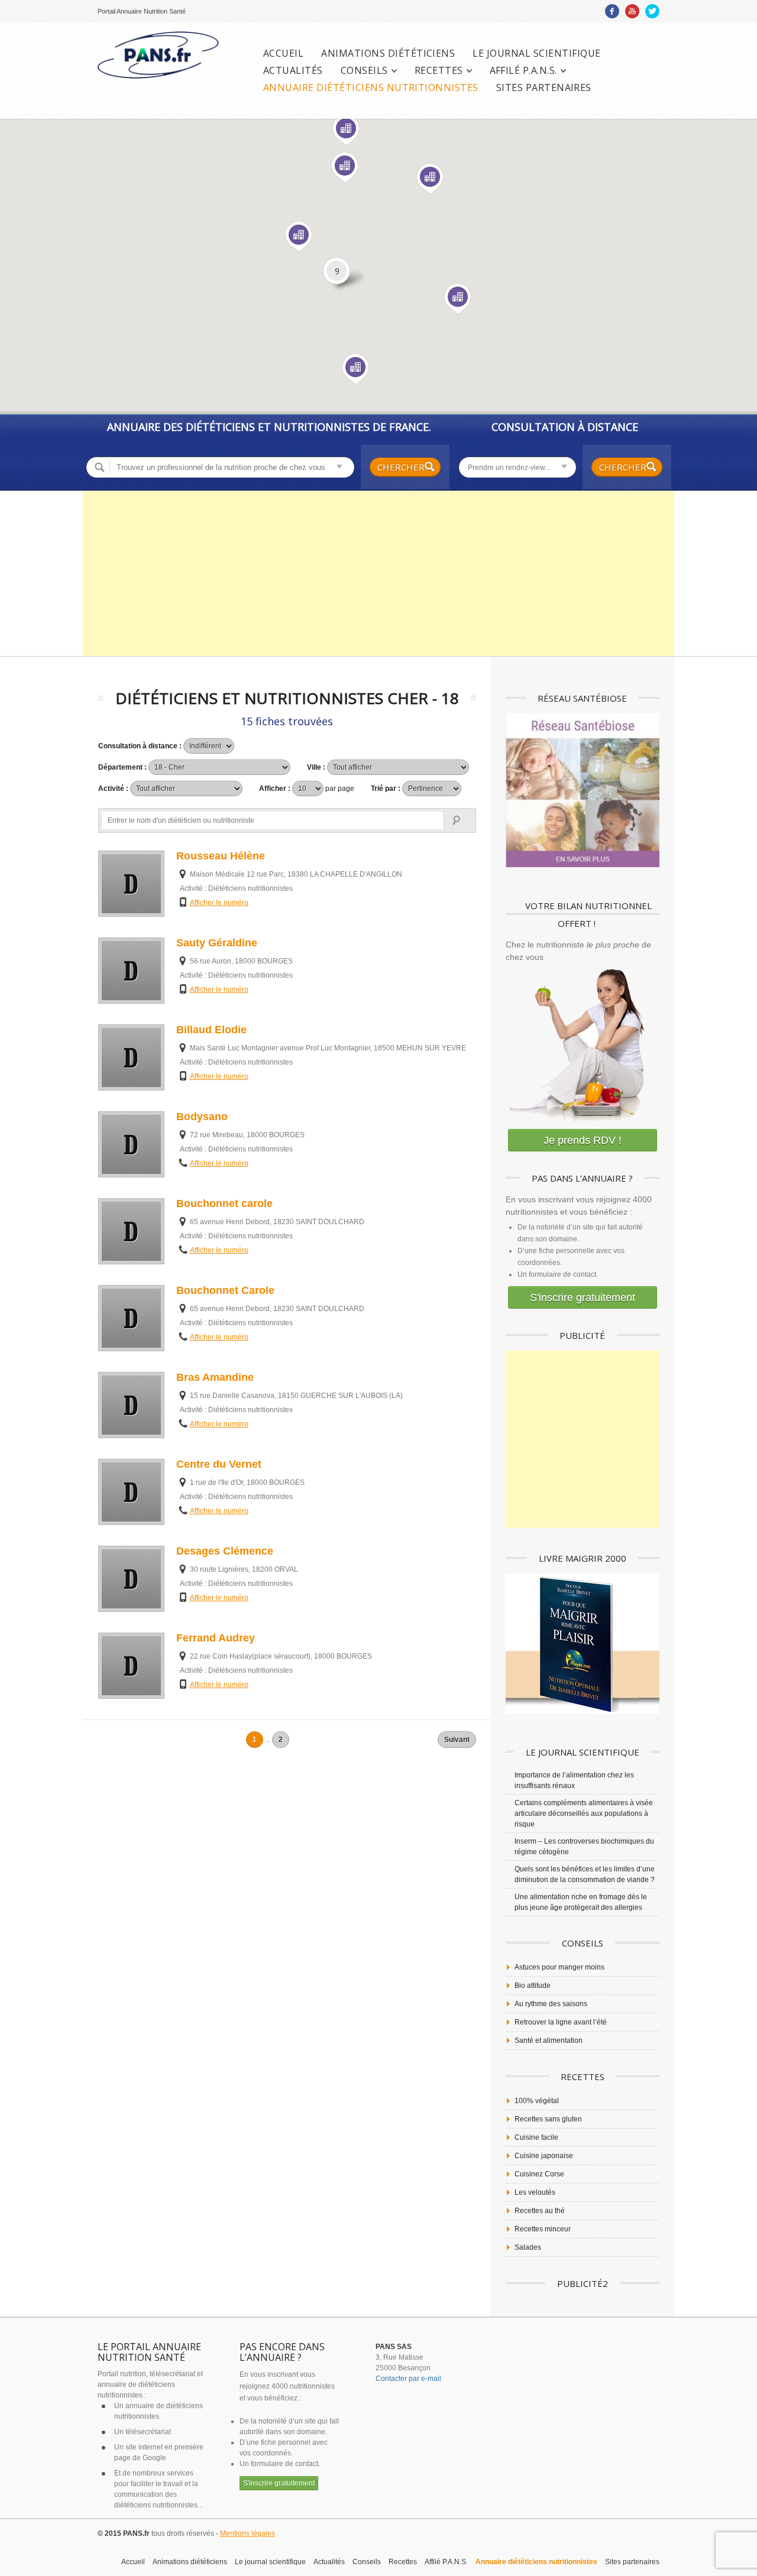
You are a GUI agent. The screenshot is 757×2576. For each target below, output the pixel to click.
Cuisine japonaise (544, 2156)
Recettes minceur (543, 2229)
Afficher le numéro (219, 903)
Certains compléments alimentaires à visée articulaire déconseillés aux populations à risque (584, 1813)
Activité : (114, 789)
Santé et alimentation (549, 2040)
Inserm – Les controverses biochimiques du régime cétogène (584, 1847)
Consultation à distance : (141, 746)
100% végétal (537, 2101)
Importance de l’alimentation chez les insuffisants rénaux (574, 1780)
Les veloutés (535, 2192)
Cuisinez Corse (539, 2174)
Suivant (457, 1740)
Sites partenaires (544, 88)
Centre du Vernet (219, 1464)
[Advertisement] (378, 573)
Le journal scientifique (536, 53)
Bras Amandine (215, 1377)
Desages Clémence (225, 1551)
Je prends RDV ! (583, 1140)
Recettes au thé (540, 2211)
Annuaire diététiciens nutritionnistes (371, 88)
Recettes (439, 71)
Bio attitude (533, 1985)
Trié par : (386, 789)
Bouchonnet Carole (225, 1290)
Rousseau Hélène (221, 856)
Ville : (317, 767)
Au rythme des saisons (551, 2004)
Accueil (283, 53)
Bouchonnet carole (224, 1203)
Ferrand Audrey (216, 1638)
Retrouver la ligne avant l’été (561, 2022)
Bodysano (202, 1117)
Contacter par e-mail (408, 2379)
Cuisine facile (536, 2137)
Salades (528, 2247)
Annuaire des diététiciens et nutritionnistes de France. (269, 427)
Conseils (364, 71)
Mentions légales (248, 2533)
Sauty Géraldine (217, 943)
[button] (345, 168)
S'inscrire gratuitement (583, 1297)
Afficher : (307, 789)
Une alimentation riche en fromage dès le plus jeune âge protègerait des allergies (581, 1902)
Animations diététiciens (388, 53)
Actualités (293, 71)
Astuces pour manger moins (559, 1967)
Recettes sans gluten (548, 2119)
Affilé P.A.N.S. (523, 71)
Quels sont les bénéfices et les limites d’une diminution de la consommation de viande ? (585, 1874)
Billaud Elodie (211, 1030)
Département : (123, 767)
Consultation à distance (565, 427)
